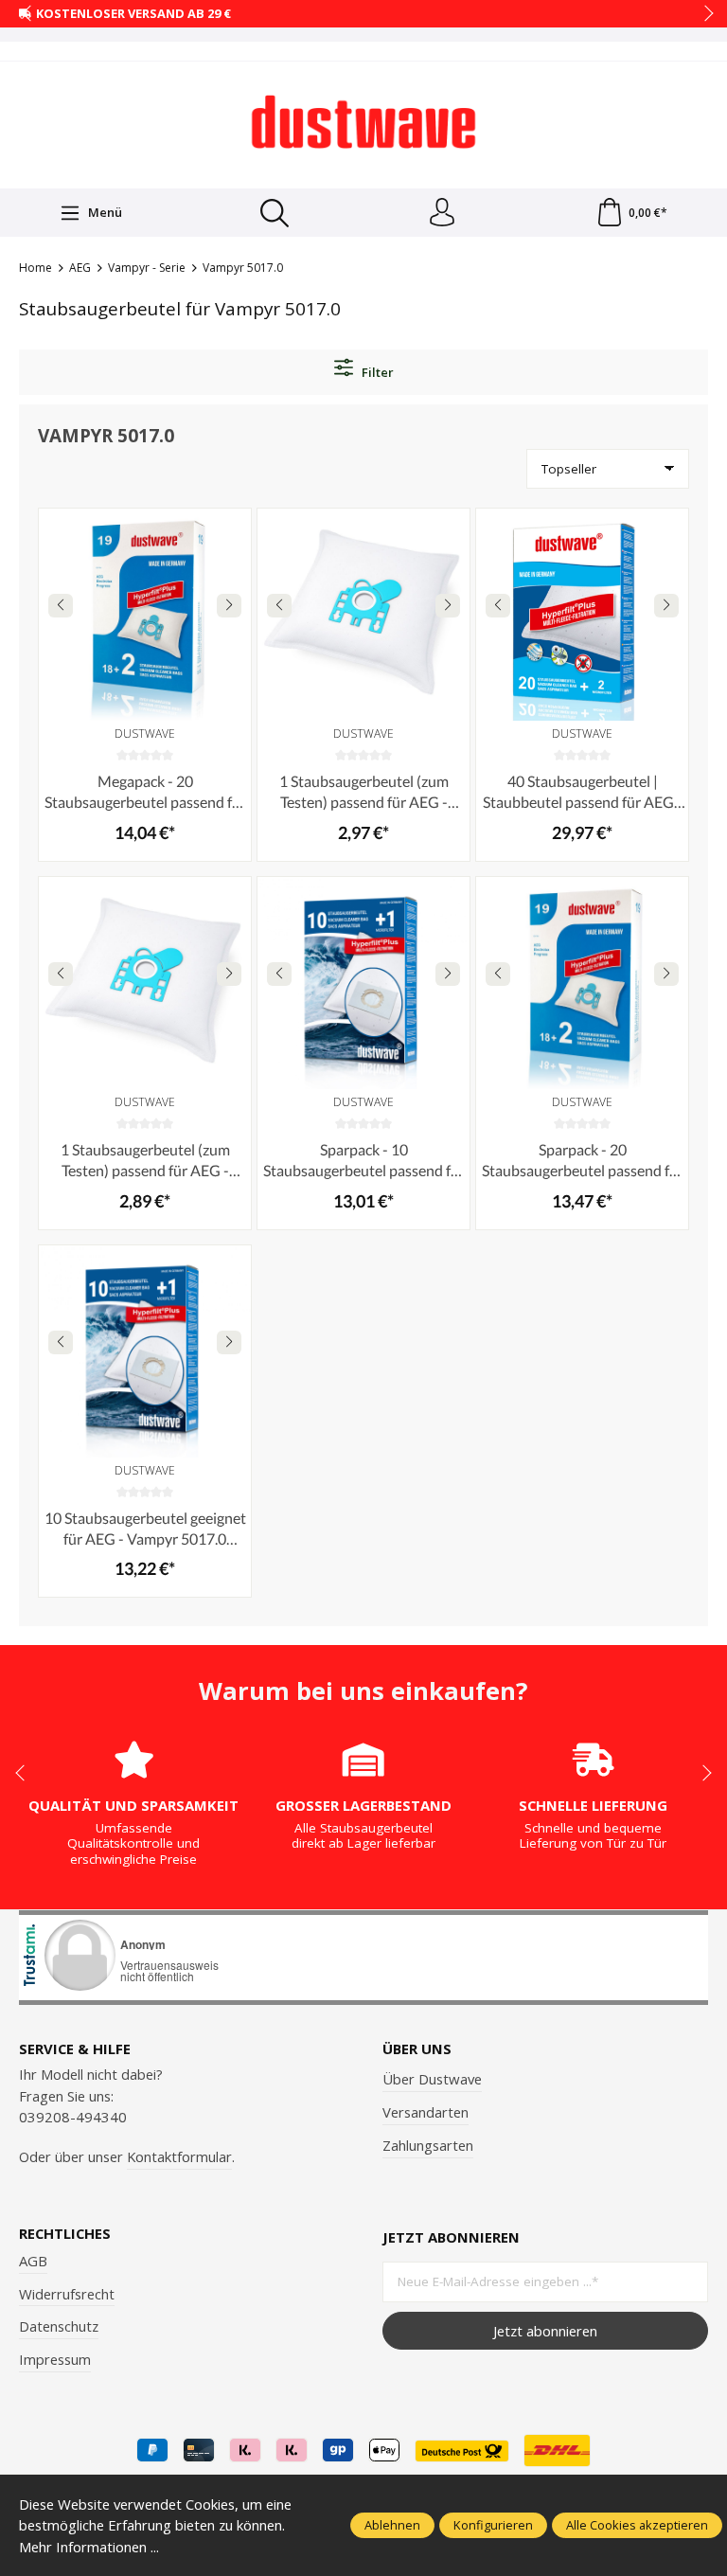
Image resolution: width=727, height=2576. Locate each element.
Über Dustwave (432, 2079)
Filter (376, 372)
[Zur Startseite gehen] (363, 122)
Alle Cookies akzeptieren (637, 2525)
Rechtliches (65, 2234)
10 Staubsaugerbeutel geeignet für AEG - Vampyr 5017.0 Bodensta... (145, 1529)
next (703, 14)
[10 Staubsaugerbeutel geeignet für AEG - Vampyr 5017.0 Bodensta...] (145, 1351)
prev (28, 14)
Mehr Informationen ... (89, 2547)
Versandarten (426, 2112)
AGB (33, 2261)
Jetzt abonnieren (545, 2331)
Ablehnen (392, 2525)
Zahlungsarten (428, 2145)
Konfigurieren (493, 2525)
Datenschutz (59, 2326)
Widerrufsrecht (67, 2294)
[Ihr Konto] (442, 213)
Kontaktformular (179, 2156)
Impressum (55, 2359)
